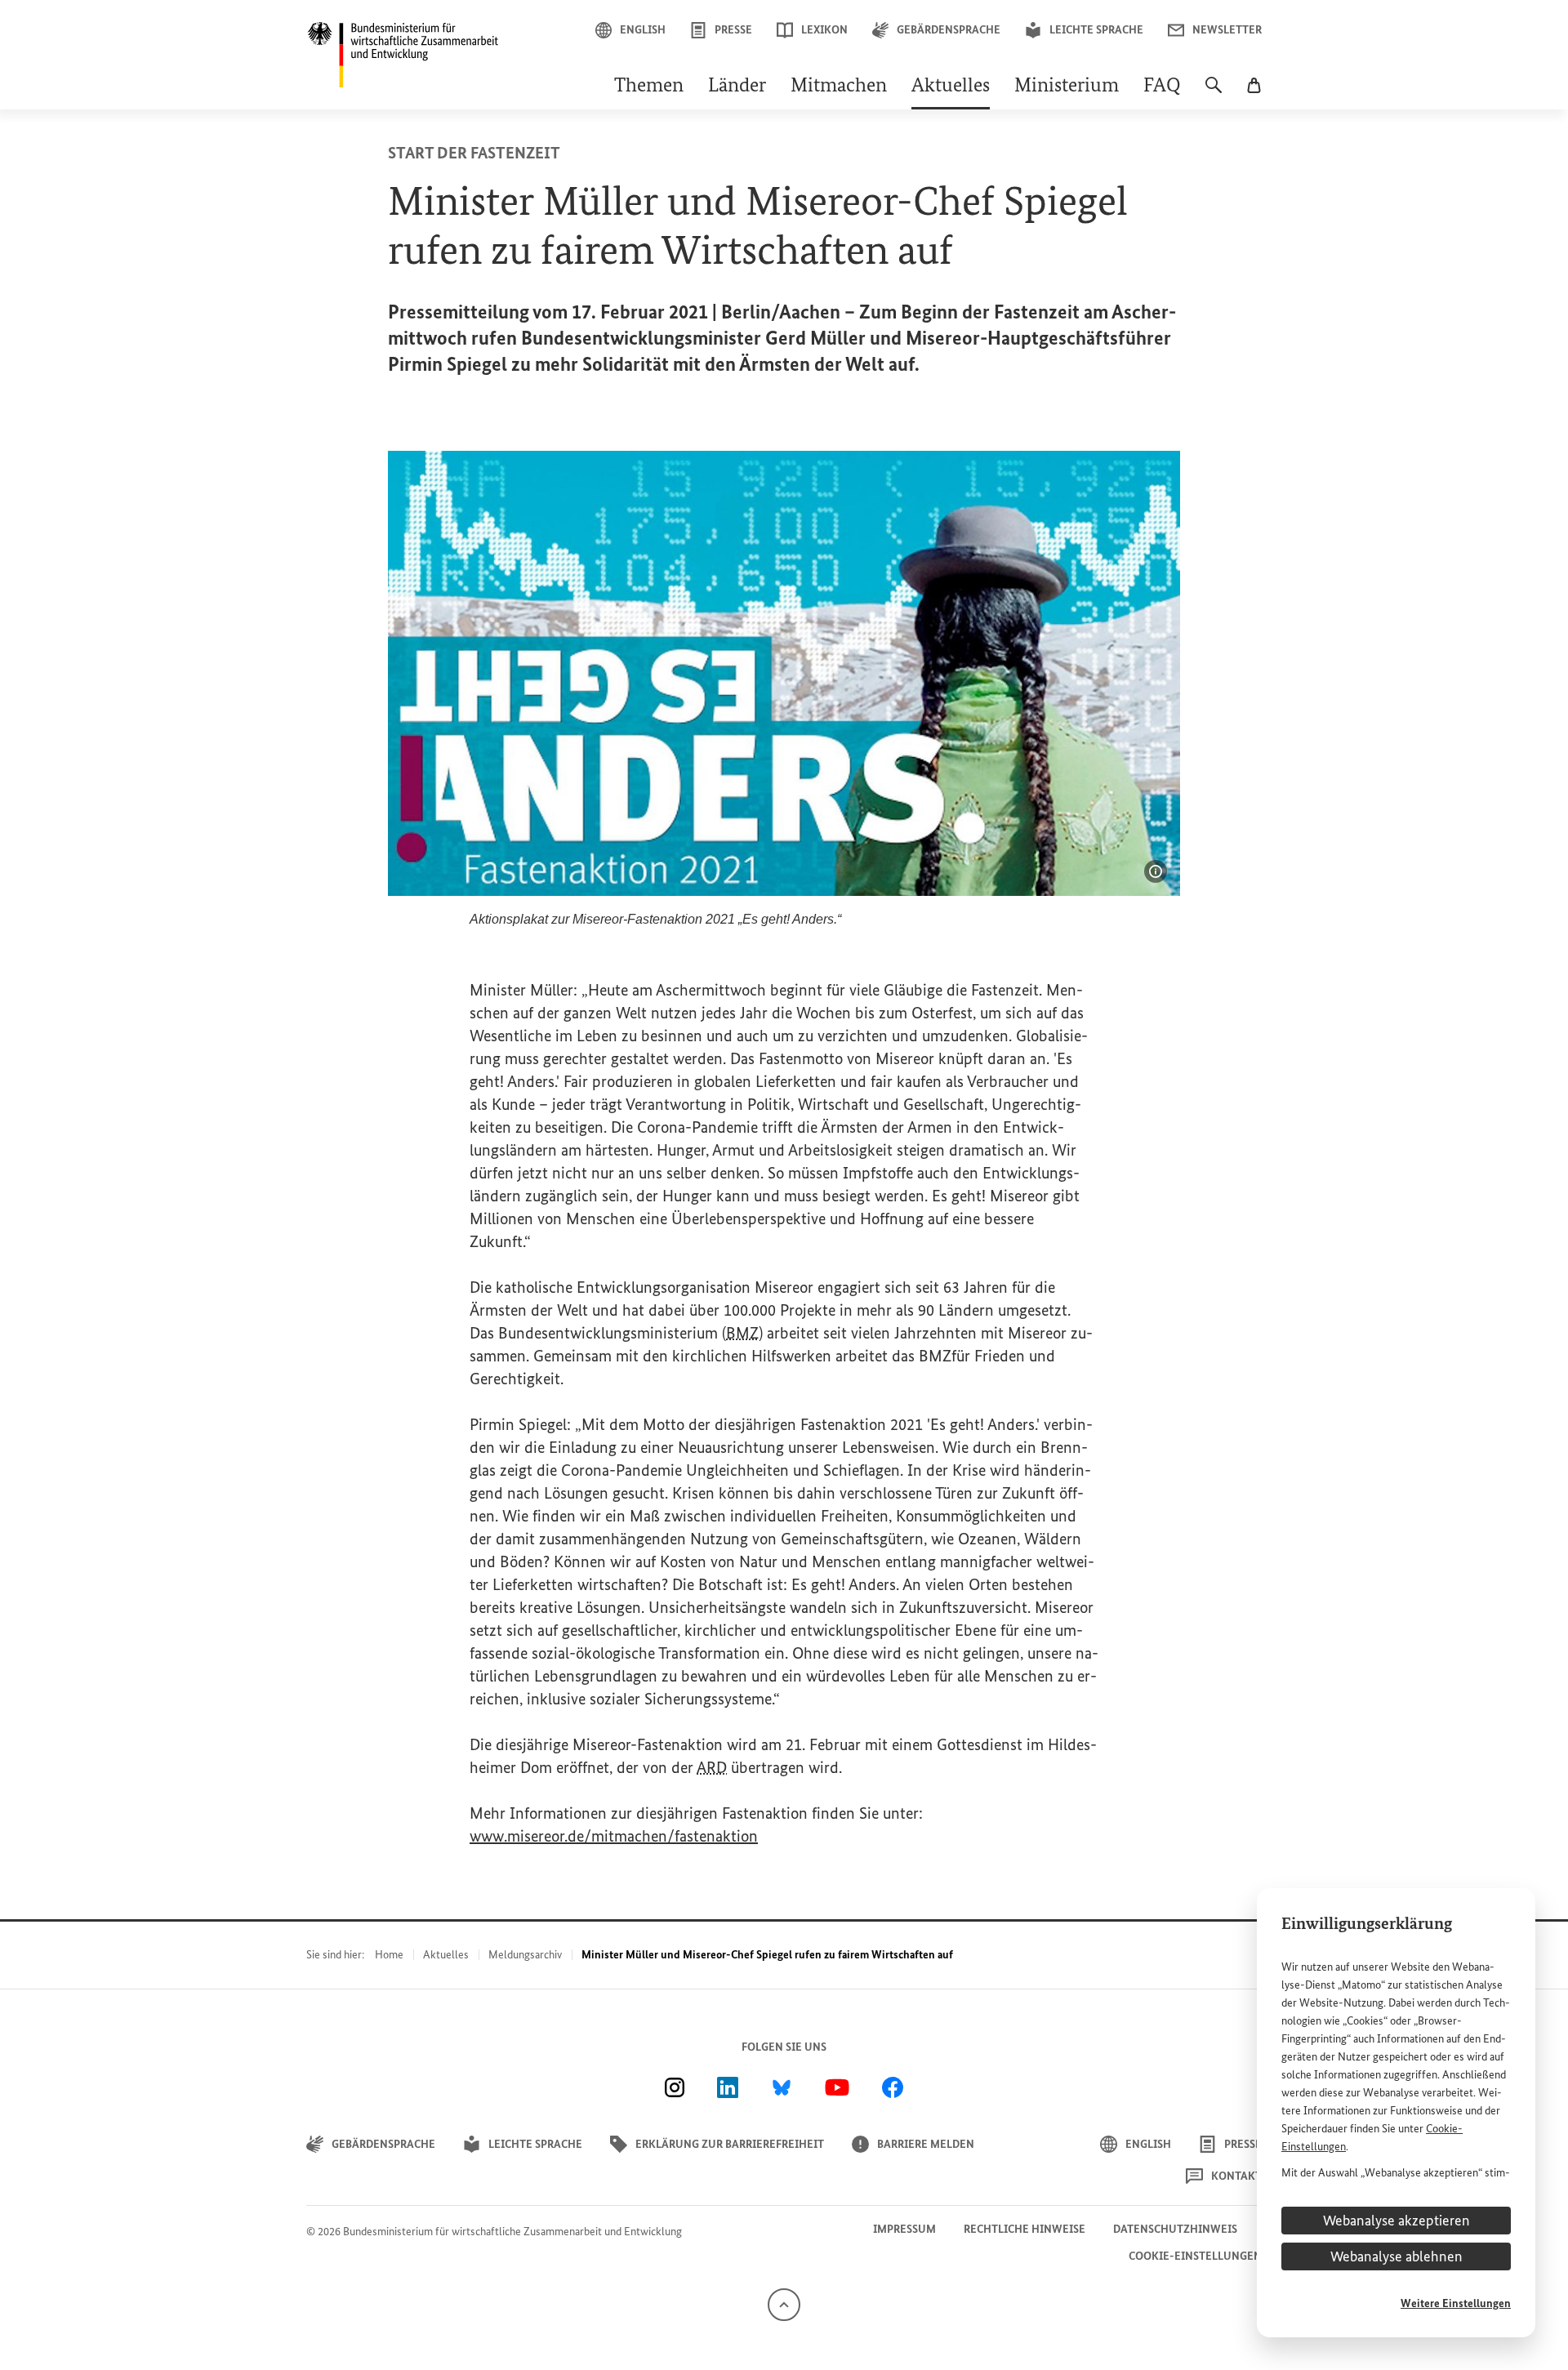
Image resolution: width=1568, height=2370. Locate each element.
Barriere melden (926, 2144)
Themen (649, 87)
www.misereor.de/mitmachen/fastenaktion (614, 1836)
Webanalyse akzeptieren (1396, 2221)
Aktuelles (951, 87)
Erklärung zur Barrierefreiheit (730, 2144)
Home (389, 1955)
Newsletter (1227, 30)
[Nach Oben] (784, 2304)
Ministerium (1067, 87)
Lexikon (824, 30)
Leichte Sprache (1096, 30)
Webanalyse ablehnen (1396, 2256)
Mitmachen (839, 87)
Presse (733, 30)
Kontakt (1236, 2176)
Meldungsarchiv (525, 1955)
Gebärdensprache (949, 30)
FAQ (1162, 87)
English (643, 30)
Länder (737, 87)
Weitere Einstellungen (1456, 2303)
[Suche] (1214, 93)
